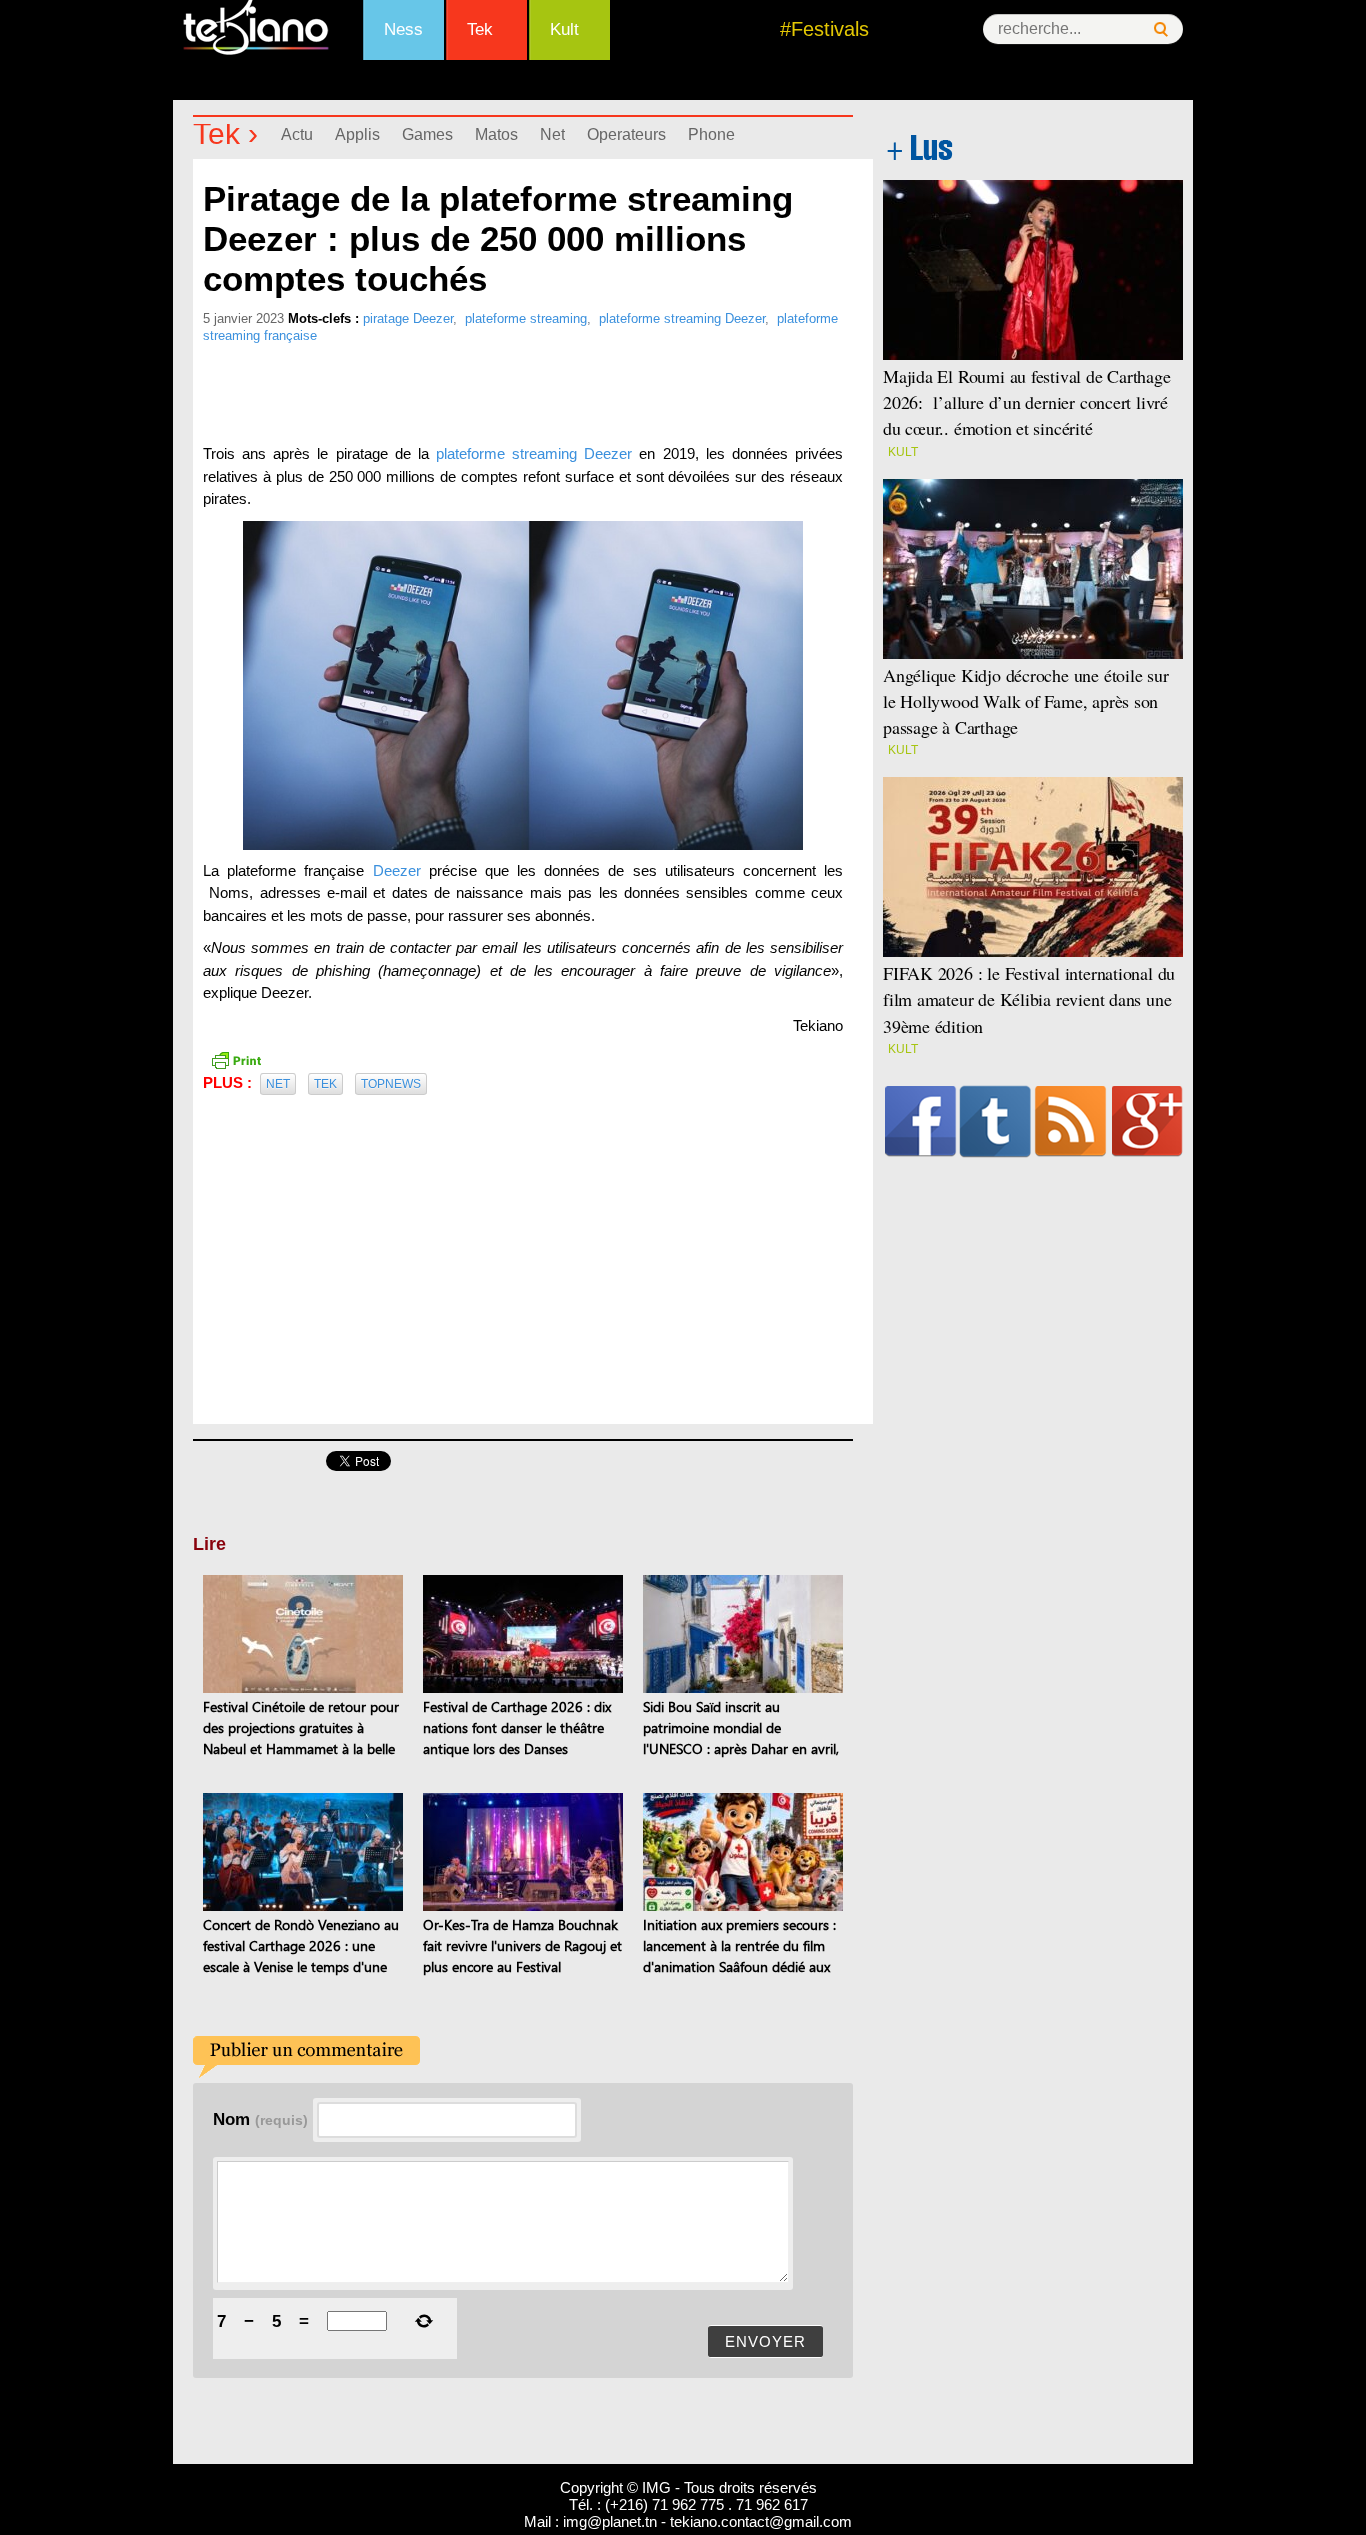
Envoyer (765, 2341)
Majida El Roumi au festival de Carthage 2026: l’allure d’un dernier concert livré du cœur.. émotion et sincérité (1027, 402)
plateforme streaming (526, 318)
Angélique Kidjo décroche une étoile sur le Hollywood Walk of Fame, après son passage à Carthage (1026, 701)
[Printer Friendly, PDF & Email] (236, 1058)
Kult (564, 29)
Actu (297, 134)
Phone (711, 134)
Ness (403, 29)
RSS (1070, 1121)
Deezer (392, 870)
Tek (480, 29)
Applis (357, 134)
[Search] (1161, 29)
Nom (260, 2119)
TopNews (391, 1084)
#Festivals (824, 29)
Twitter (995, 1121)
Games (427, 134)
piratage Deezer (408, 318)
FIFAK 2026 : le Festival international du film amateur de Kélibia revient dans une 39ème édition (1029, 999)
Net (552, 134)
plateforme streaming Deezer (682, 318)
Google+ (1147, 1121)
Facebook (920, 1121)
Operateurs (626, 134)
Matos (496, 134)
